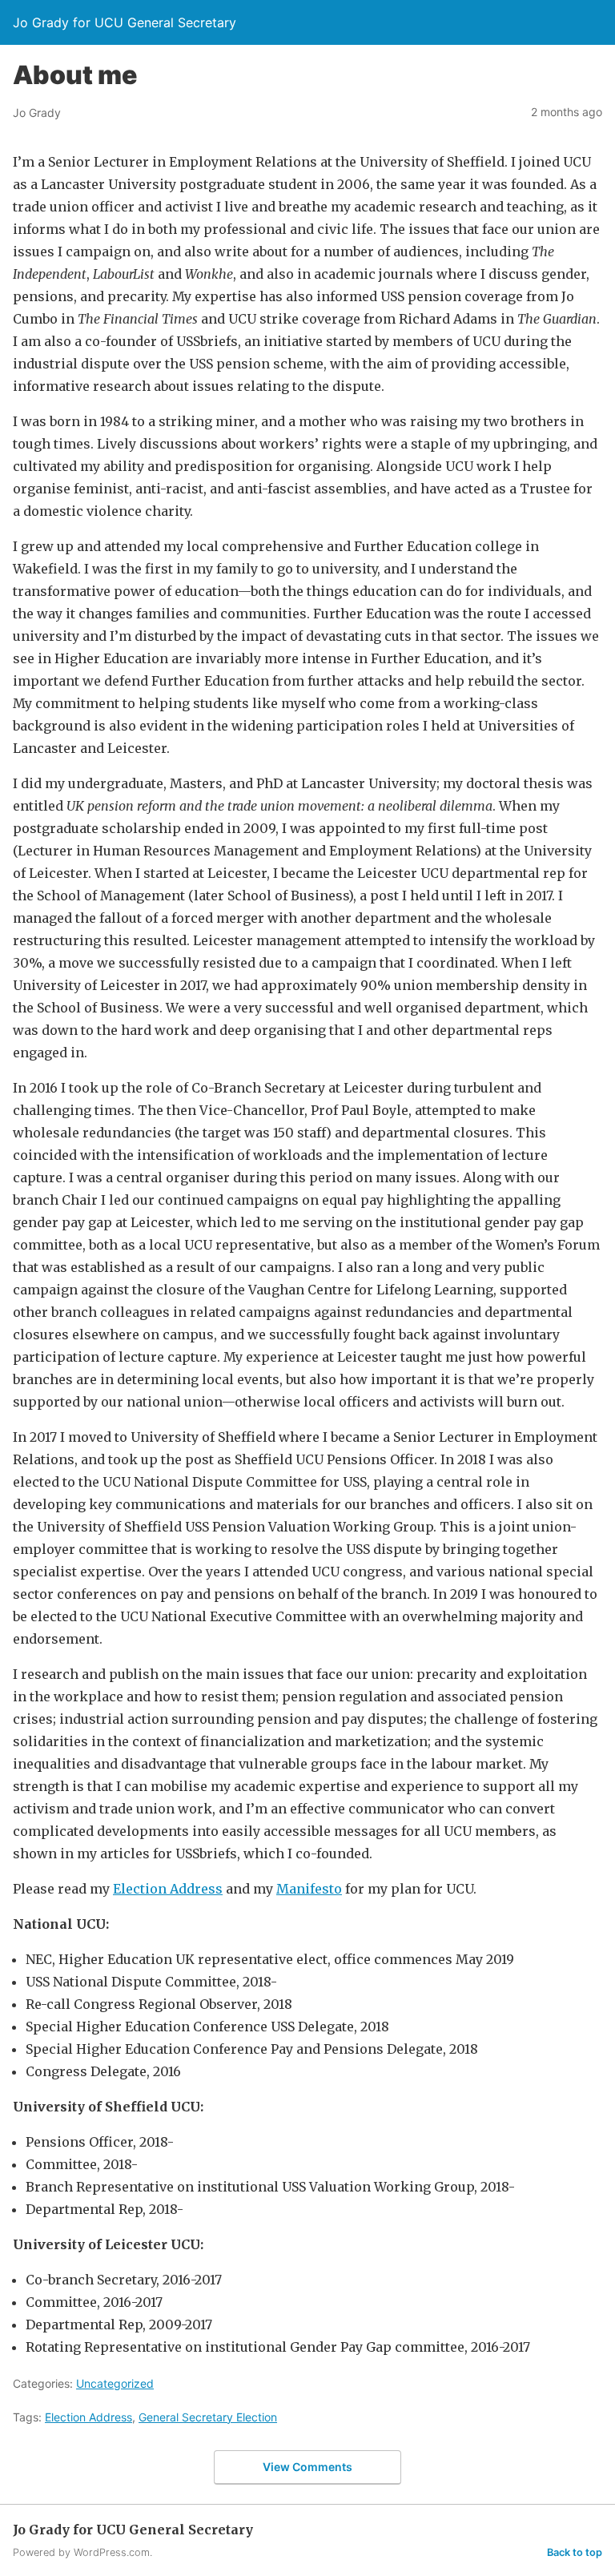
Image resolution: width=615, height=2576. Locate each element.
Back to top (575, 2552)
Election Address (168, 1889)
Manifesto (309, 1889)
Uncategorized (115, 2383)
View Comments (307, 2467)
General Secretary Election (208, 2417)
